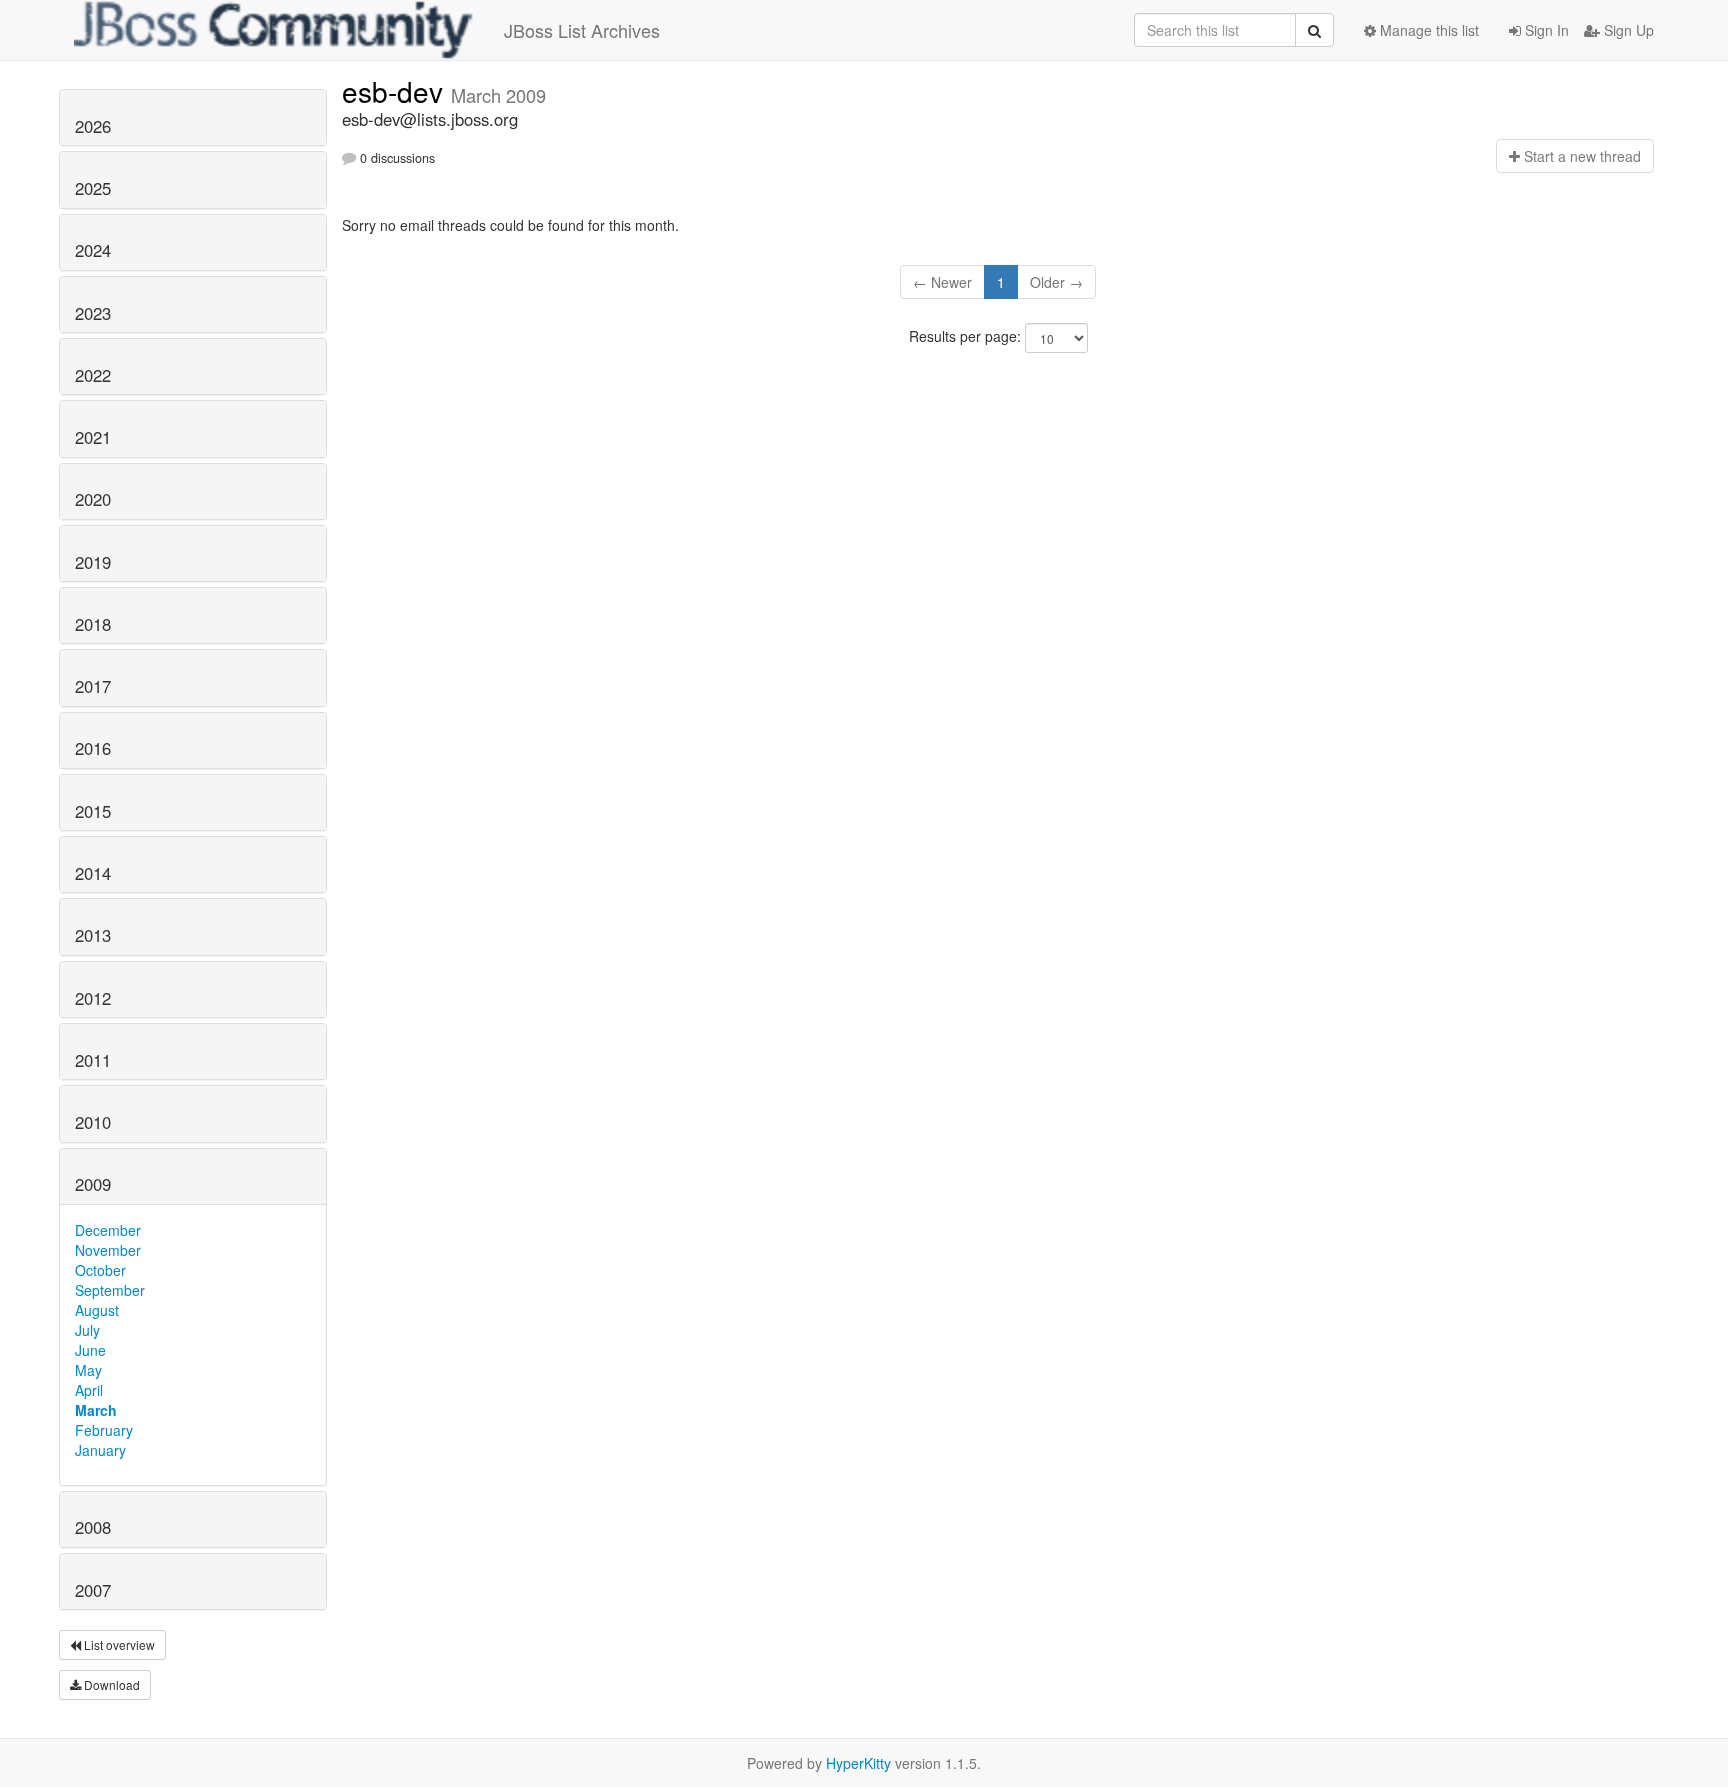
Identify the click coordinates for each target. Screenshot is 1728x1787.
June (90, 1350)
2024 (93, 250)
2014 (93, 873)
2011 (93, 1060)
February (104, 1430)
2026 (93, 126)
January (100, 1450)
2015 (93, 811)
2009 (93, 1184)
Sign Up (1627, 30)
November (108, 1250)
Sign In (1545, 30)
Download (110, 1684)
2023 (93, 313)
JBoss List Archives (582, 30)
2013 (93, 935)
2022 (93, 375)
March (96, 1410)
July (87, 1330)
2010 (93, 1122)
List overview (118, 1644)
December (108, 1230)
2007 (93, 1590)
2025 (93, 188)
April (89, 1390)
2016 (93, 748)
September (110, 1290)
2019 (93, 562)
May (88, 1370)
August (97, 1310)
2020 (93, 499)
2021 (93, 437)
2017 (93, 686)
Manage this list (1427, 30)
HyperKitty (858, 1763)
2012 (93, 998)
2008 (93, 1527)
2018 (93, 624)
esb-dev (396, 91)
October (100, 1270)
